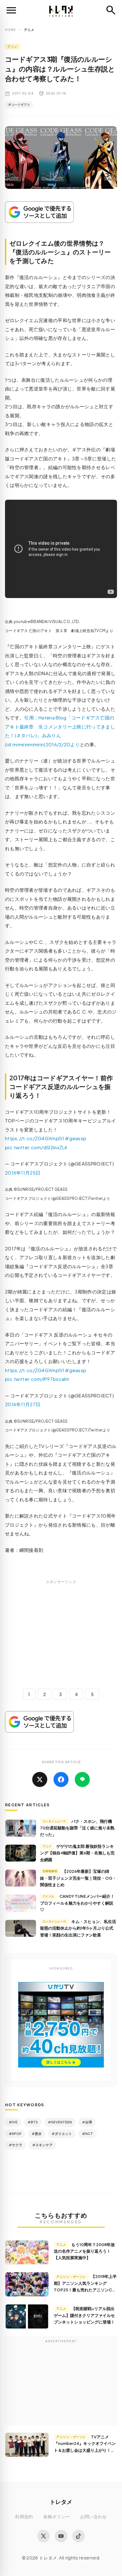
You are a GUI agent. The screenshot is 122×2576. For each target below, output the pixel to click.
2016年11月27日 (23, 1404)
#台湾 (87, 2122)
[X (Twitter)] (43, 2536)
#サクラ (15, 2145)
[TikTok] (79, 2536)
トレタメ (61, 2502)
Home (10, 30)
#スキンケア (42, 2145)
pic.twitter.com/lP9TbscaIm (37, 1379)
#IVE (13, 2122)
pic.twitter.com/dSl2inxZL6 (36, 1147)
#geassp (76, 1138)
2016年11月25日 (23, 1173)
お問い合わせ (94, 2517)
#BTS (33, 2122)
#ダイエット (62, 2134)
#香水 (37, 2134)
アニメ (13, 47)
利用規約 (24, 2517)
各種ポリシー (57, 2517)
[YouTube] (61, 2536)
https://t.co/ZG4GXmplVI (35, 1138)
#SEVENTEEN (60, 2122)
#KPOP (15, 2134)
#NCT (87, 2134)
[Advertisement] (61, 1641)
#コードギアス (19, 105)
